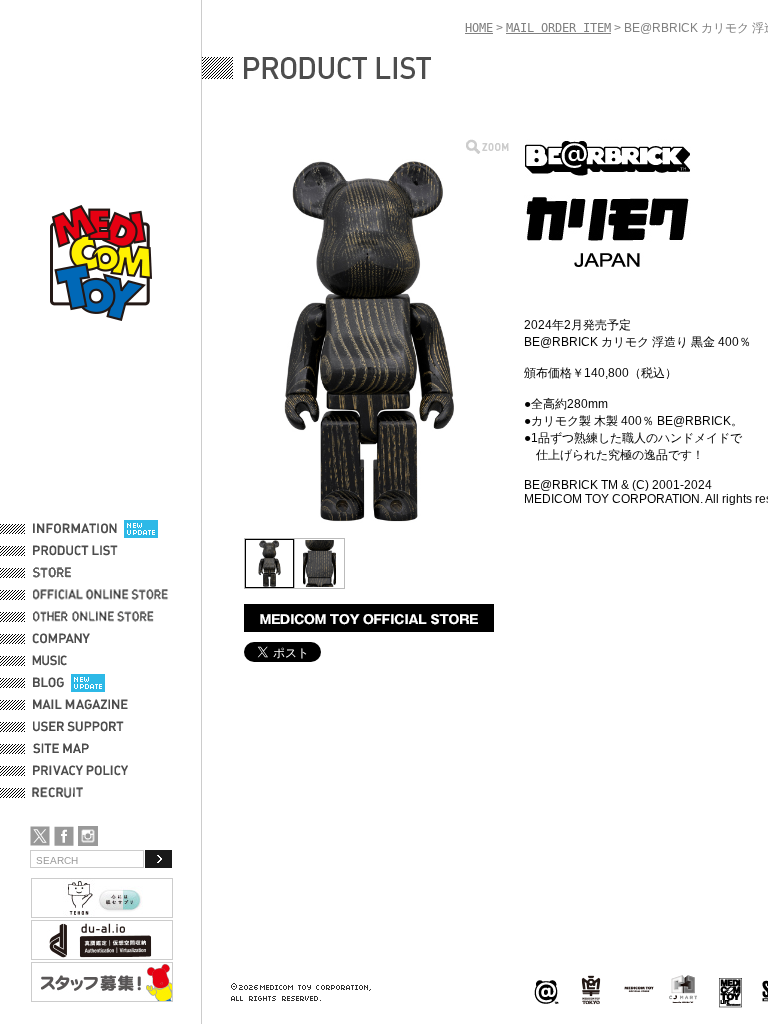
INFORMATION (75, 529)
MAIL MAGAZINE (80, 705)
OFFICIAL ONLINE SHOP (102, 595)
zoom (487, 146)
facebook (64, 836)
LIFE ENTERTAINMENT (730, 990)
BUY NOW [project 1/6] (369, 618)
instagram (88, 836)
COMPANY (61, 639)
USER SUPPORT (78, 727)
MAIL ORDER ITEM (558, 28)
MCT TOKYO (639, 989)
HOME (479, 28)
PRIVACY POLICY (80, 771)
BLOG (48, 683)
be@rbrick (546, 990)
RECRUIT (61, 793)
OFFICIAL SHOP (77, 573)
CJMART (683, 989)
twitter (40, 836)
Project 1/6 (591, 990)
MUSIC (53, 661)
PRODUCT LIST (75, 551)
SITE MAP (61, 749)
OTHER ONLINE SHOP (95, 617)
